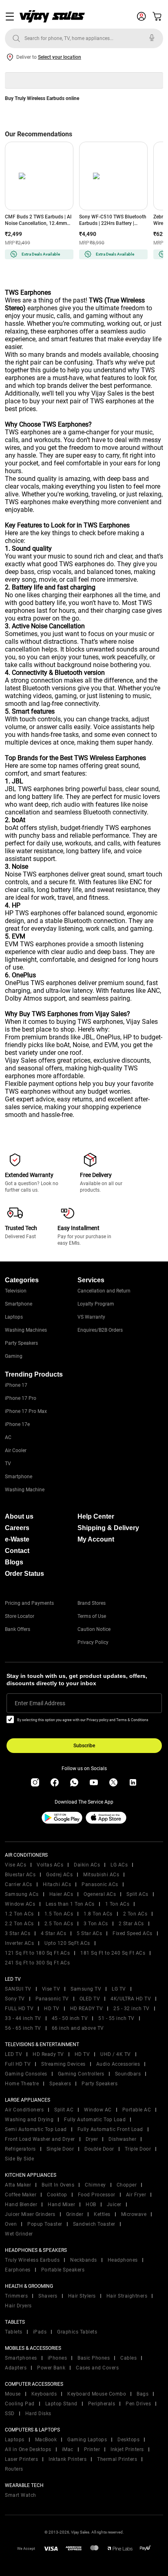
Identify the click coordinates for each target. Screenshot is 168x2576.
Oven (11, 2224)
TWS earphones (28, 432)
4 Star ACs (53, 1933)
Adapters (16, 2368)
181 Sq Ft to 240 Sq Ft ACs (113, 1953)
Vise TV (51, 1989)
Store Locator (20, 1616)
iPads (40, 2332)
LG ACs (119, 1865)
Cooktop (57, 2195)
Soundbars (128, 2074)
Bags (143, 2394)
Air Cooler (16, 1450)
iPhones (57, 2358)
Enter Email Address (40, 1703)
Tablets (14, 2332)
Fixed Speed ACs (133, 1933)
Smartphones (21, 2358)
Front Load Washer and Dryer (40, 2139)
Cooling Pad (20, 2404)
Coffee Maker (21, 2195)
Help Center (96, 1516)
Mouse (13, 2394)
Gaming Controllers (81, 2074)
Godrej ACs (59, 1875)
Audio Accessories (118, 2064)
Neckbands (84, 2260)
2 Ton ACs (135, 1914)
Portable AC (137, 2110)
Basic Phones (94, 2358)
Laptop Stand (61, 2404)
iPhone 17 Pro (21, 1398)
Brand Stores (92, 1603)
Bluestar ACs (20, 1875)
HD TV (52, 2009)
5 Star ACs (89, 1933)
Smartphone (19, 1304)
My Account (96, 1539)
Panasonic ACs (100, 1884)
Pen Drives (138, 2404)
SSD (10, 2414)
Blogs (14, 1562)
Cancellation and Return (104, 1291)
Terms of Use (92, 1616)
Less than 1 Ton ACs (70, 1904)
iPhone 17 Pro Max (26, 1411)
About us (19, 1516)
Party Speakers (21, 1343)
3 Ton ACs (96, 1924)
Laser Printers (21, 2459)
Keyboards (44, 2394)
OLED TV (90, 1999)
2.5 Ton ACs (59, 1924)
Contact (17, 1551)
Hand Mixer (61, 2205)
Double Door (99, 2149)
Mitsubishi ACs (101, 1875)
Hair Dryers (18, 2306)
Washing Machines (26, 1330)
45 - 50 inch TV (70, 2018)
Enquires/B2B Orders (100, 1330)
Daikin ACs (87, 1865)
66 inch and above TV (78, 2028)
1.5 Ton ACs (59, 1914)
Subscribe (84, 1746)
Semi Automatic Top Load (36, 2129)
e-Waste (17, 1539)
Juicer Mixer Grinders (30, 2214)
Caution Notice (94, 1629)
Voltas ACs (50, 1865)
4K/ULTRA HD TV (131, 1999)
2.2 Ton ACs (19, 1924)
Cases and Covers (97, 2368)
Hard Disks (38, 2414)
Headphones (123, 2260)
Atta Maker (18, 2185)
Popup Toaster (45, 2224)
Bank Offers (18, 1629)
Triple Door (138, 2149)
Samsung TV (86, 1989)
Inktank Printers (67, 2459)
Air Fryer (136, 2195)
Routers (14, 2469)
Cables (128, 2358)
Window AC (98, 2110)
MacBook (46, 2440)
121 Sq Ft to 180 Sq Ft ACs (37, 1953)
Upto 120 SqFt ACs (67, 1943)
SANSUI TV (18, 1989)
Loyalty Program (96, 1304)
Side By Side (19, 2159)
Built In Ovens (58, 2185)
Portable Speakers (63, 2270)
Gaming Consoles (26, 2074)
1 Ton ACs (117, 1904)
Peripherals (102, 2404)
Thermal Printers (117, 2459)
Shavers (48, 2296)
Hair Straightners (127, 2296)
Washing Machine (25, 1490)
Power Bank (51, 2368)
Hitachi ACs (57, 1884)
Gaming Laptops (87, 2440)
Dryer (92, 2139)
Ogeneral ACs (100, 1894)
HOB (91, 2205)
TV (8, 1464)
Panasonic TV (52, 1999)
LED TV (13, 2054)
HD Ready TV (48, 2054)
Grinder (75, 2214)
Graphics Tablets (77, 2332)
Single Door (60, 2149)
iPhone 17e (17, 1424)
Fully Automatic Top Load (95, 2120)
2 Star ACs (131, 1924)
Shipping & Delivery (108, 1528)
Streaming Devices (63, 2064)
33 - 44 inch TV (23, 2018)
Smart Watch (21, 2495)
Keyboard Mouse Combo (97, 2394)
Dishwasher (122, 2139)
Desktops (128, 2440)
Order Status (24, 1574)
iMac (68, 2449)
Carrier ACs (19, 1884)
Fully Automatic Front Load (110, 2129)
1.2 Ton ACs (19, 1914)
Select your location (60, 57)
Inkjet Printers (127, 2449)
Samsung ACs (22, 1894)
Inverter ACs (19, 1943)
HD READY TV (87, 2009)
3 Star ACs (18, 1933)
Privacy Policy (93, 1642)
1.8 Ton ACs (98, 1914)
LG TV (119, 1989)
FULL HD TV (19, 2009)
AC (8, 1437)
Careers (17, 1528)
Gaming (14, 1356)
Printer (92, 2449)
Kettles (102, 2214)
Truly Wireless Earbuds (32, 2260)
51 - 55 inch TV (116, 2018)
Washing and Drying (29, 2120)
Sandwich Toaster (94, 2224)
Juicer (114, 2205)
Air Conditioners (24, 2110)
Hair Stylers (82, 2296)
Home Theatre (22, 2084)
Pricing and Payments (29, 1603)
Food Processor (97, 2195)
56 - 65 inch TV (23, 2028)
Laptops (14, 1317)
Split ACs (137, 1894)
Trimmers (16, 2296)
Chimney (95, 2185)
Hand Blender (21, 2205)
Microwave (134, 2214)
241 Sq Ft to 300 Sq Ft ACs (37, 1963)
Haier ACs (61, 1894)
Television (16, 1291)
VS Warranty (91, 1317)
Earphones (18, 2270)
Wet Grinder (19, 2234)
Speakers (60, 2084)
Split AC (64, 2110)
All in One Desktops (28, 2449)
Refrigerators (20, 2149)
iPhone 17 (16, 1385)
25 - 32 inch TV (132, 2009)
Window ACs (20, 1904)
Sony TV (15, 1999)
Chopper (127, 2185)
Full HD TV (18, 2064)
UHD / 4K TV (116, 2054)
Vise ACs (15, 1865)
